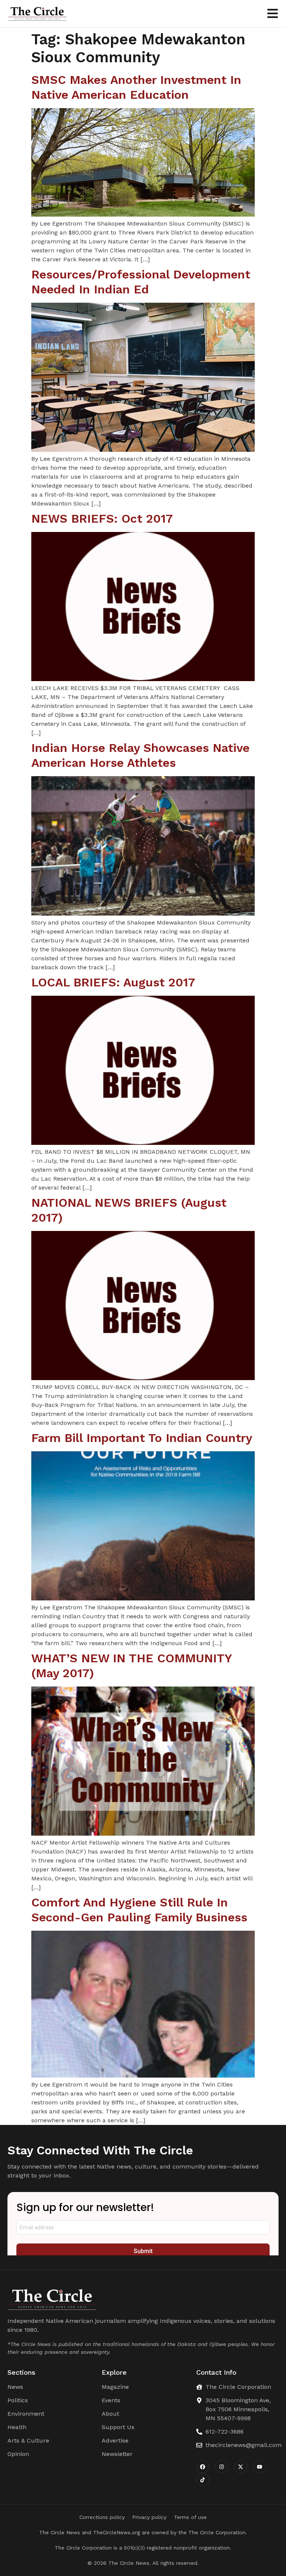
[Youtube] (260, 2467)
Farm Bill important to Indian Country (142, 1438)
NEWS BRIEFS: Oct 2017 (102, 519)
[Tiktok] (203, 2480)
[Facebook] (203, 2467)
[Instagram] (222, 2467)
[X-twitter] (241, 2467)
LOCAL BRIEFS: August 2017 (113, 982)
